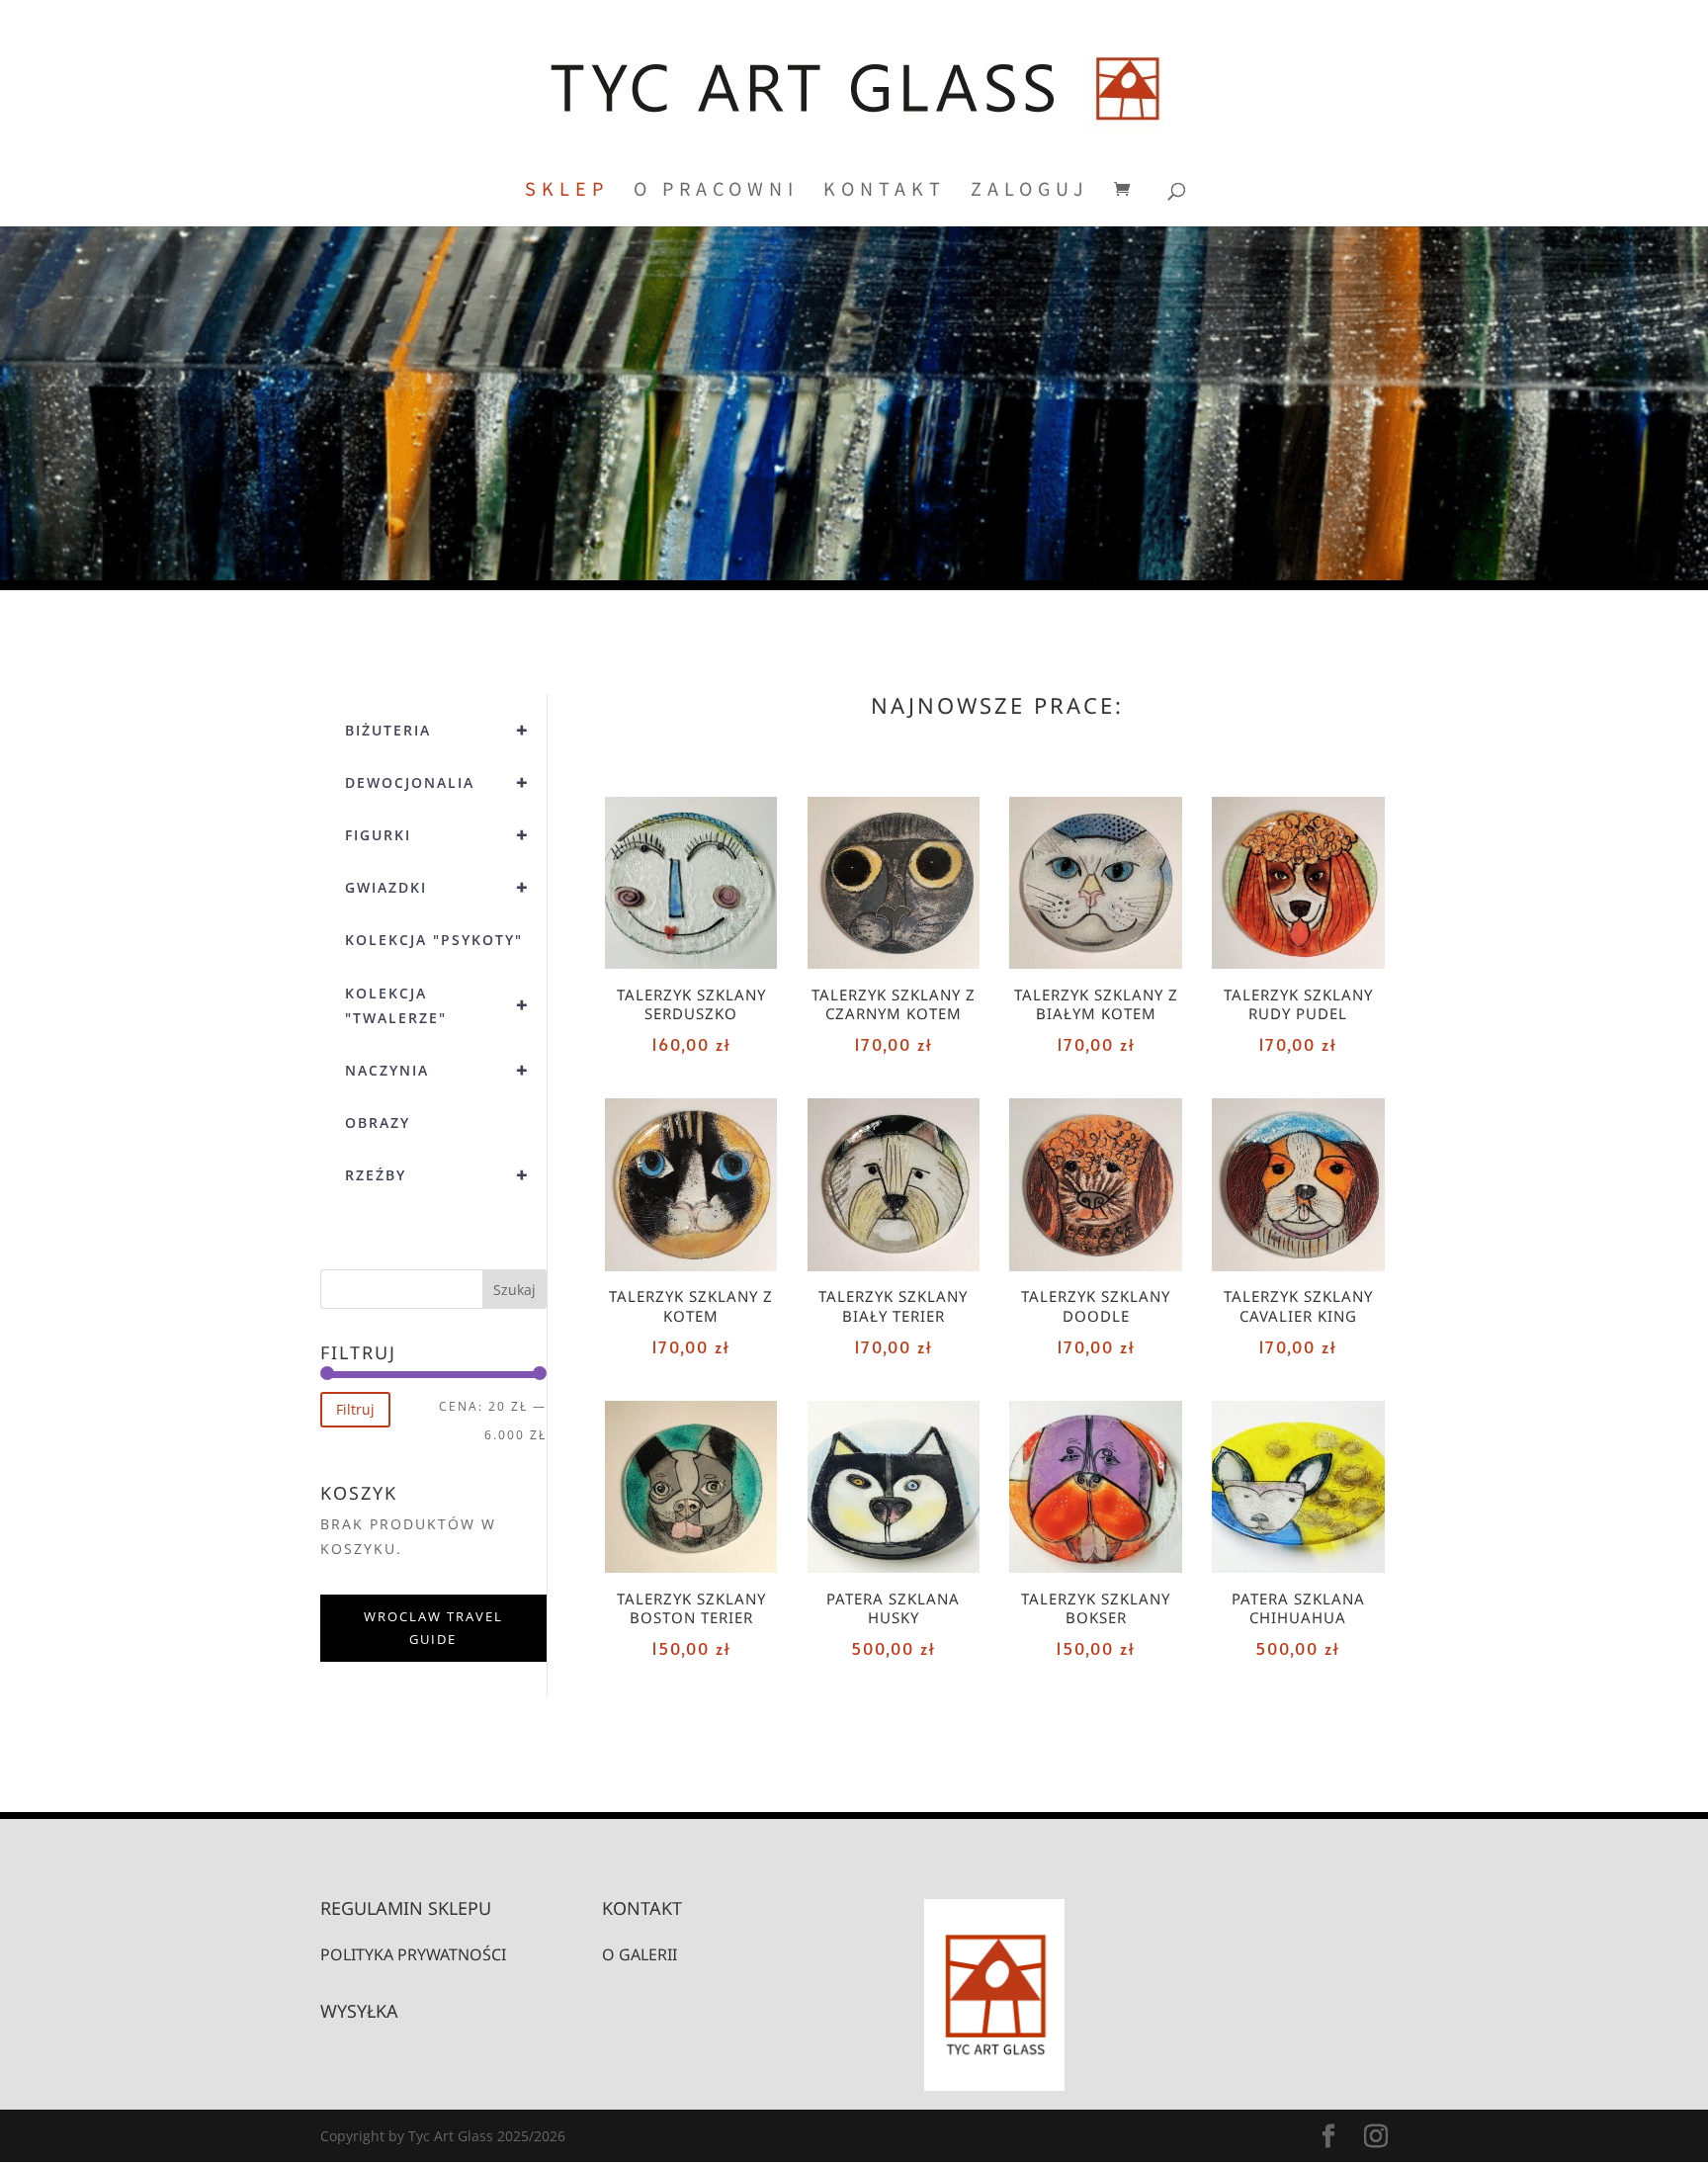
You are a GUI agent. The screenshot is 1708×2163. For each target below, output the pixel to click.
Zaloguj (1030, 191)
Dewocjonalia (437, 782)
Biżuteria (437, 730)
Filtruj (355, 1409)
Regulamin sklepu (406, 1908)
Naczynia (437, 1070)
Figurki (437, 835)
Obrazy (378, 1123)
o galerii (640, 1954)
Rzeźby (437, 1175)
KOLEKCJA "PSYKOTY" (434, 940)
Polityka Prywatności (413, 1954)
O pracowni (716, 191)
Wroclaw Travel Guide (433, 1628)
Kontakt (885, 191)
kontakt (642, 1908)
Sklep (567, 191)
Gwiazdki (437, 887)
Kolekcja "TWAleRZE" (437, 1005)
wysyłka (359, 2011)
